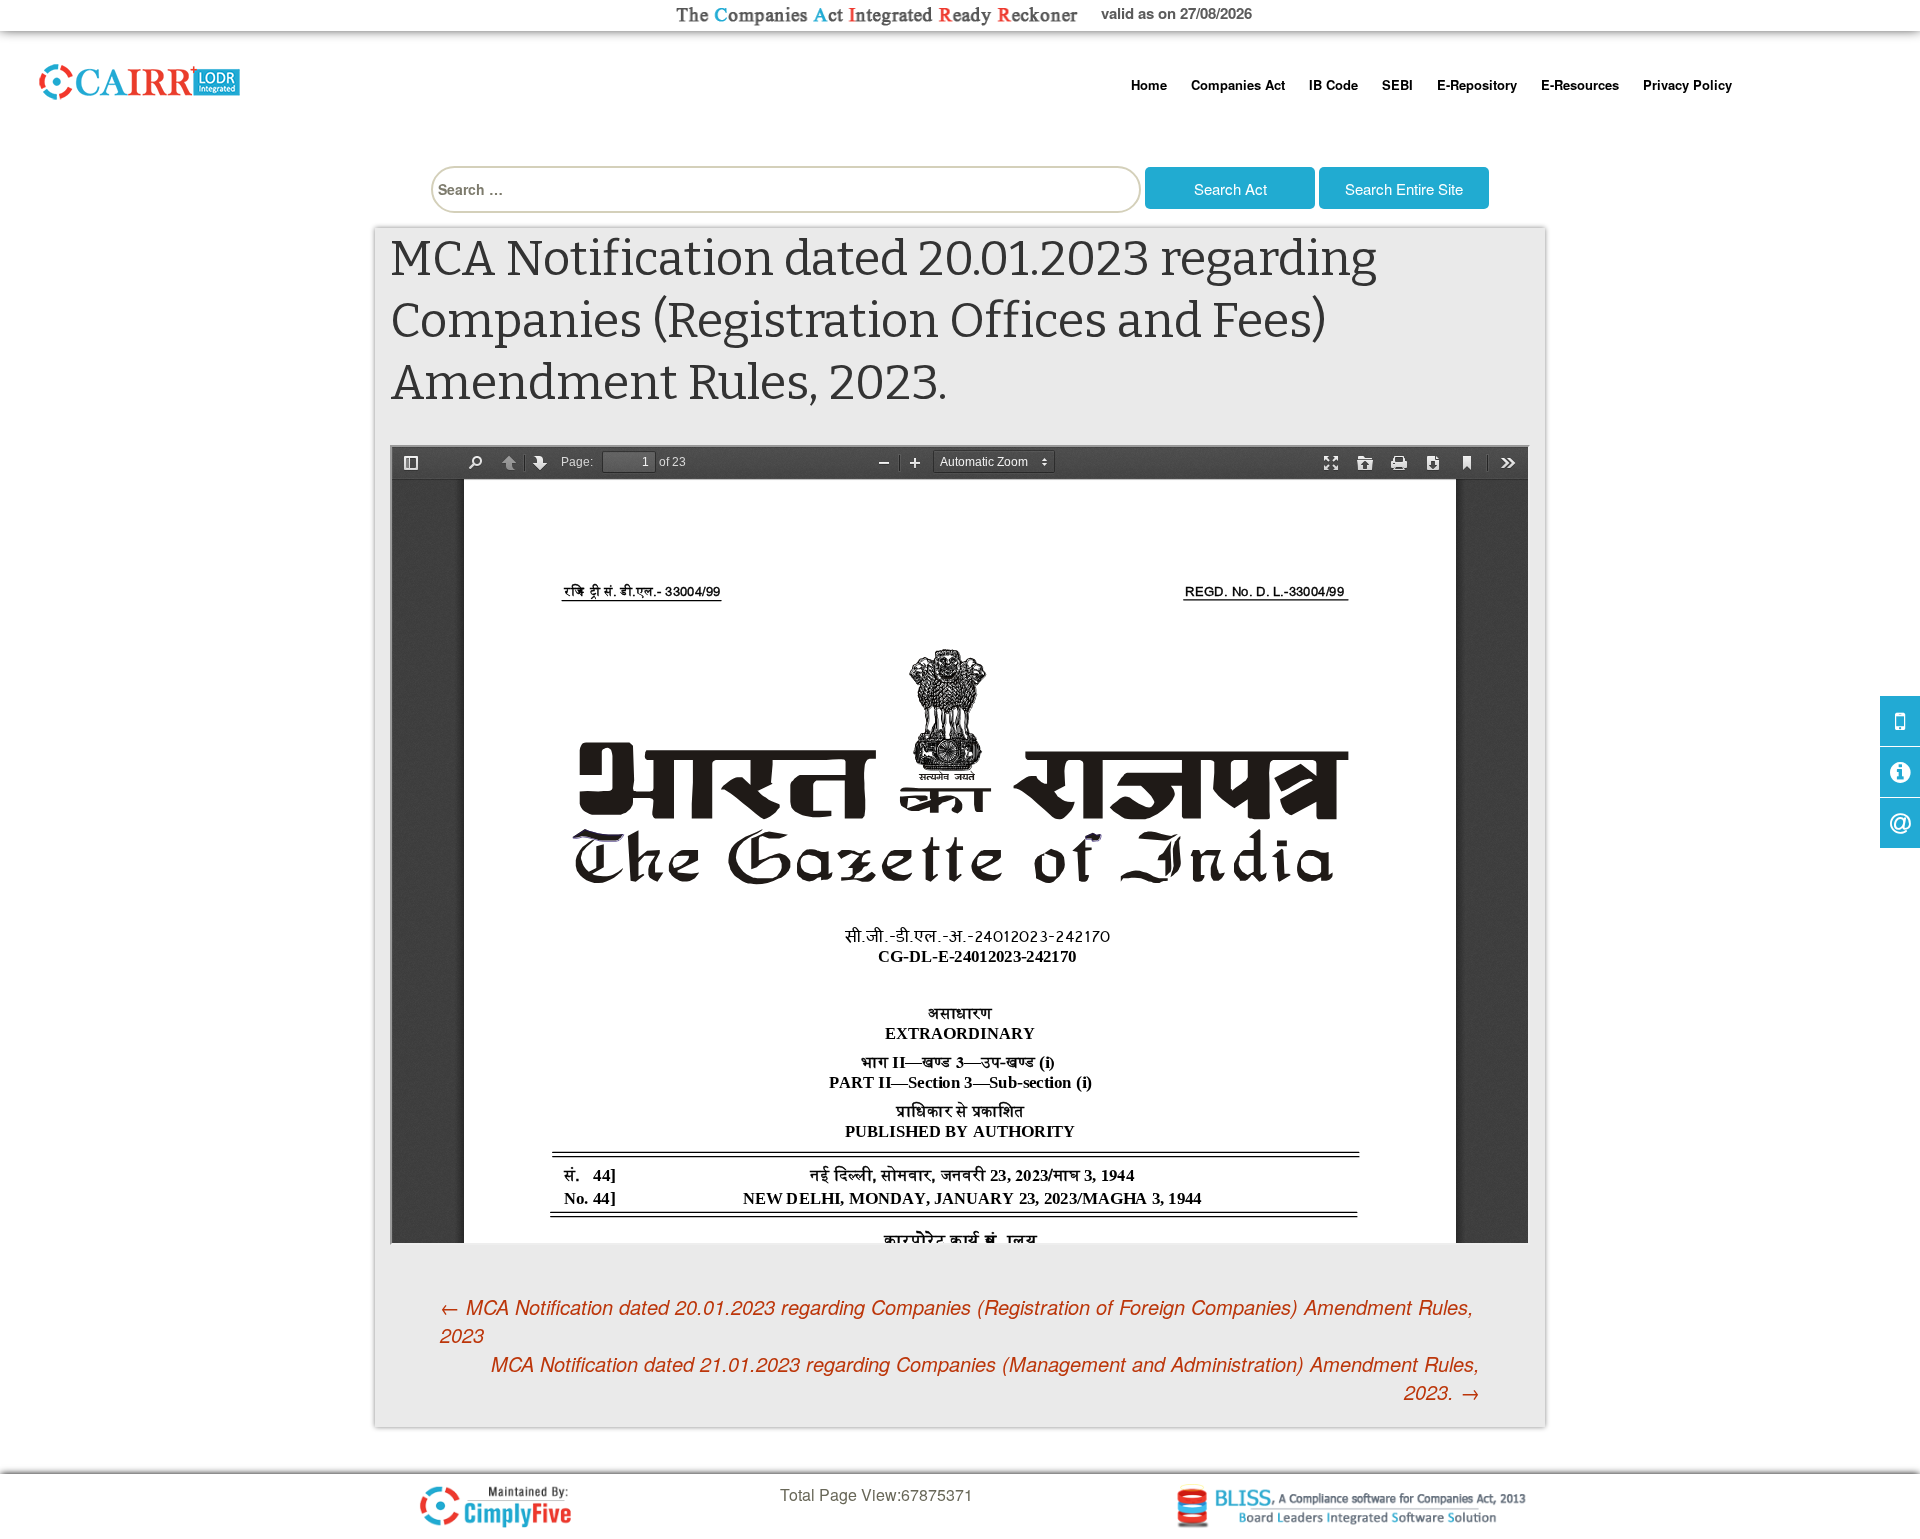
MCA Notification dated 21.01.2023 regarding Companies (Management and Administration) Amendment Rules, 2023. (985, 1378)
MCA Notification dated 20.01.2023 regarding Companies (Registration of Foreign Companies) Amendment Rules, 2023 (957, 1321)
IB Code (1333, 84)
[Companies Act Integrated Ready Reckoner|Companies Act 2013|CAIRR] (140, 78)
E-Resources (1580, 84)
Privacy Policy (1687, 84)
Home (1149, 84)
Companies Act (1238, 84)
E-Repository (1477, 84)
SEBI (1397, 84)
